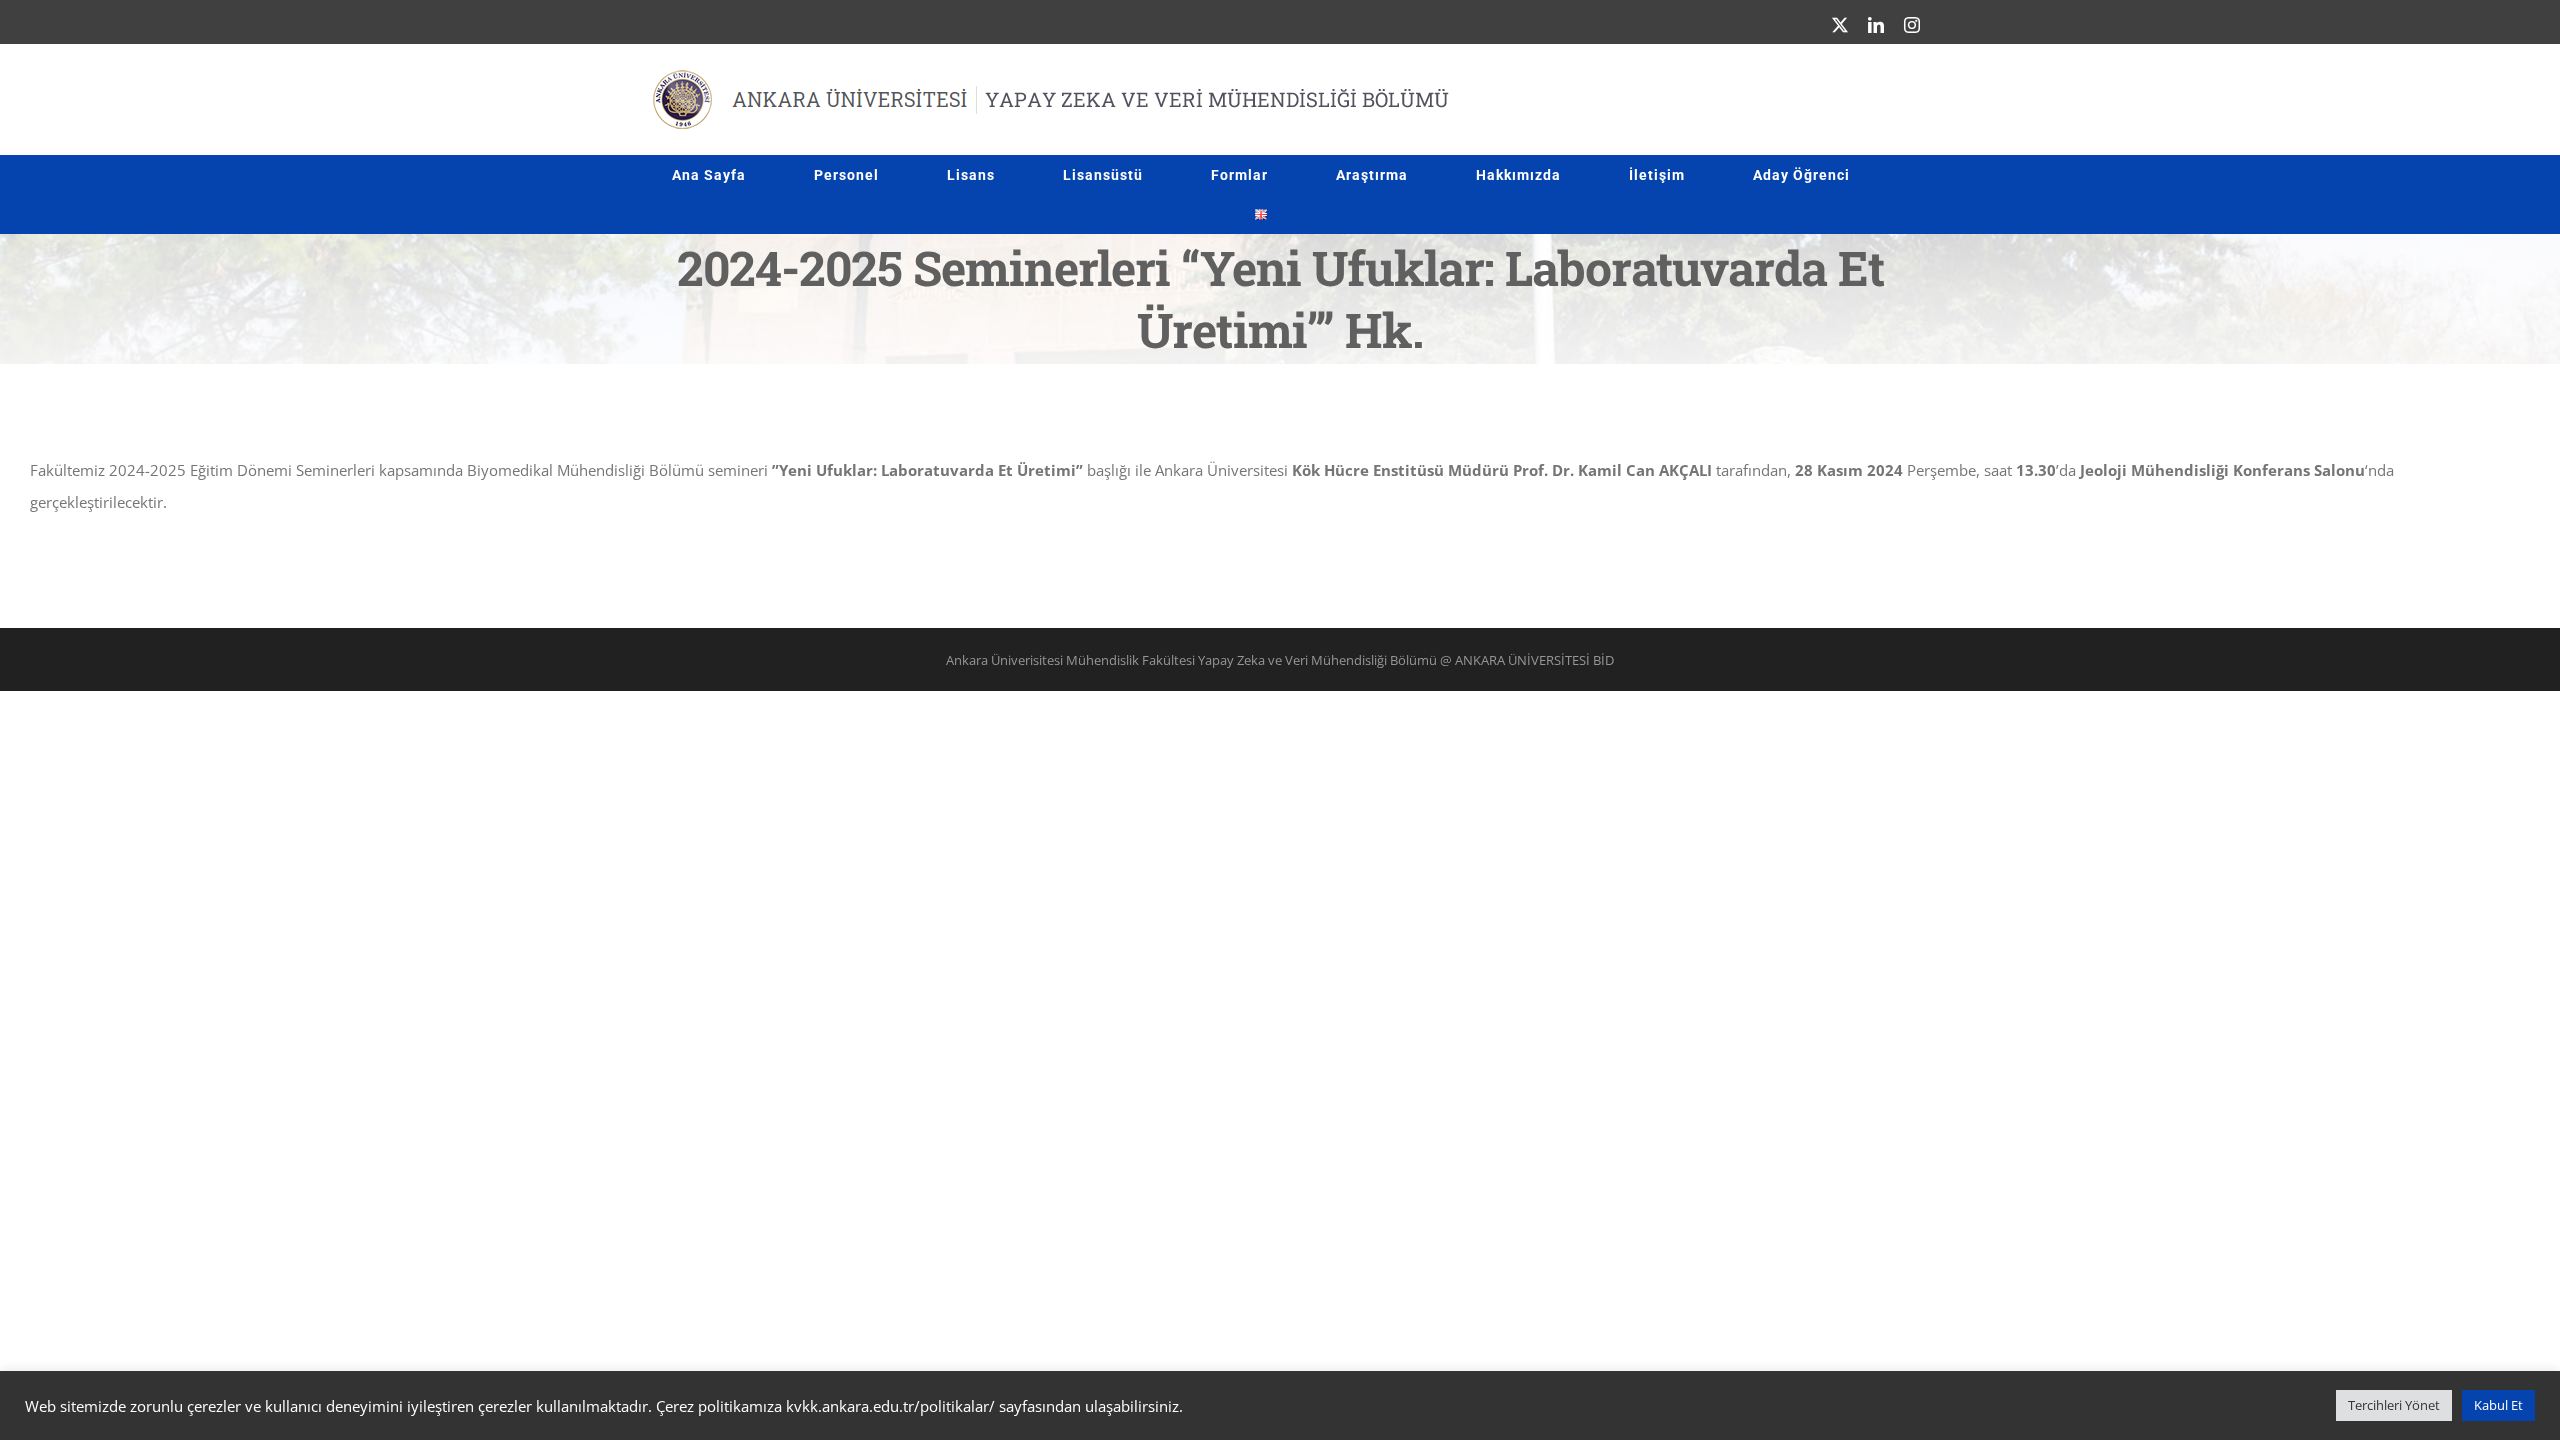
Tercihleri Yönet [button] (2394, 1405)
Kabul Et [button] (2498, 1405)
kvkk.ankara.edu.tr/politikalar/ (890, 1406)
